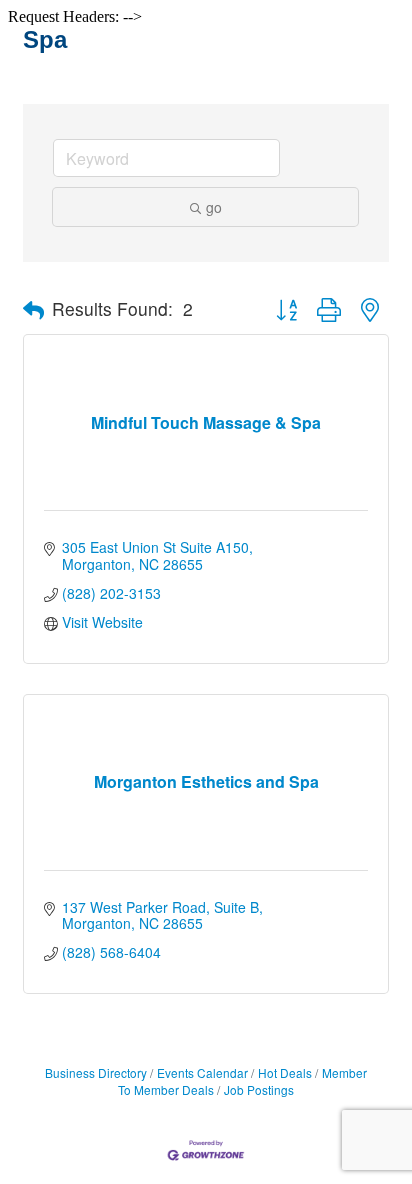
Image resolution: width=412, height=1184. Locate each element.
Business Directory (96, 1072)
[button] (33, 310)
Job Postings (259, 1089)
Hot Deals (285, 1072)
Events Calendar (202, 1072)
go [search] (214, 207)
